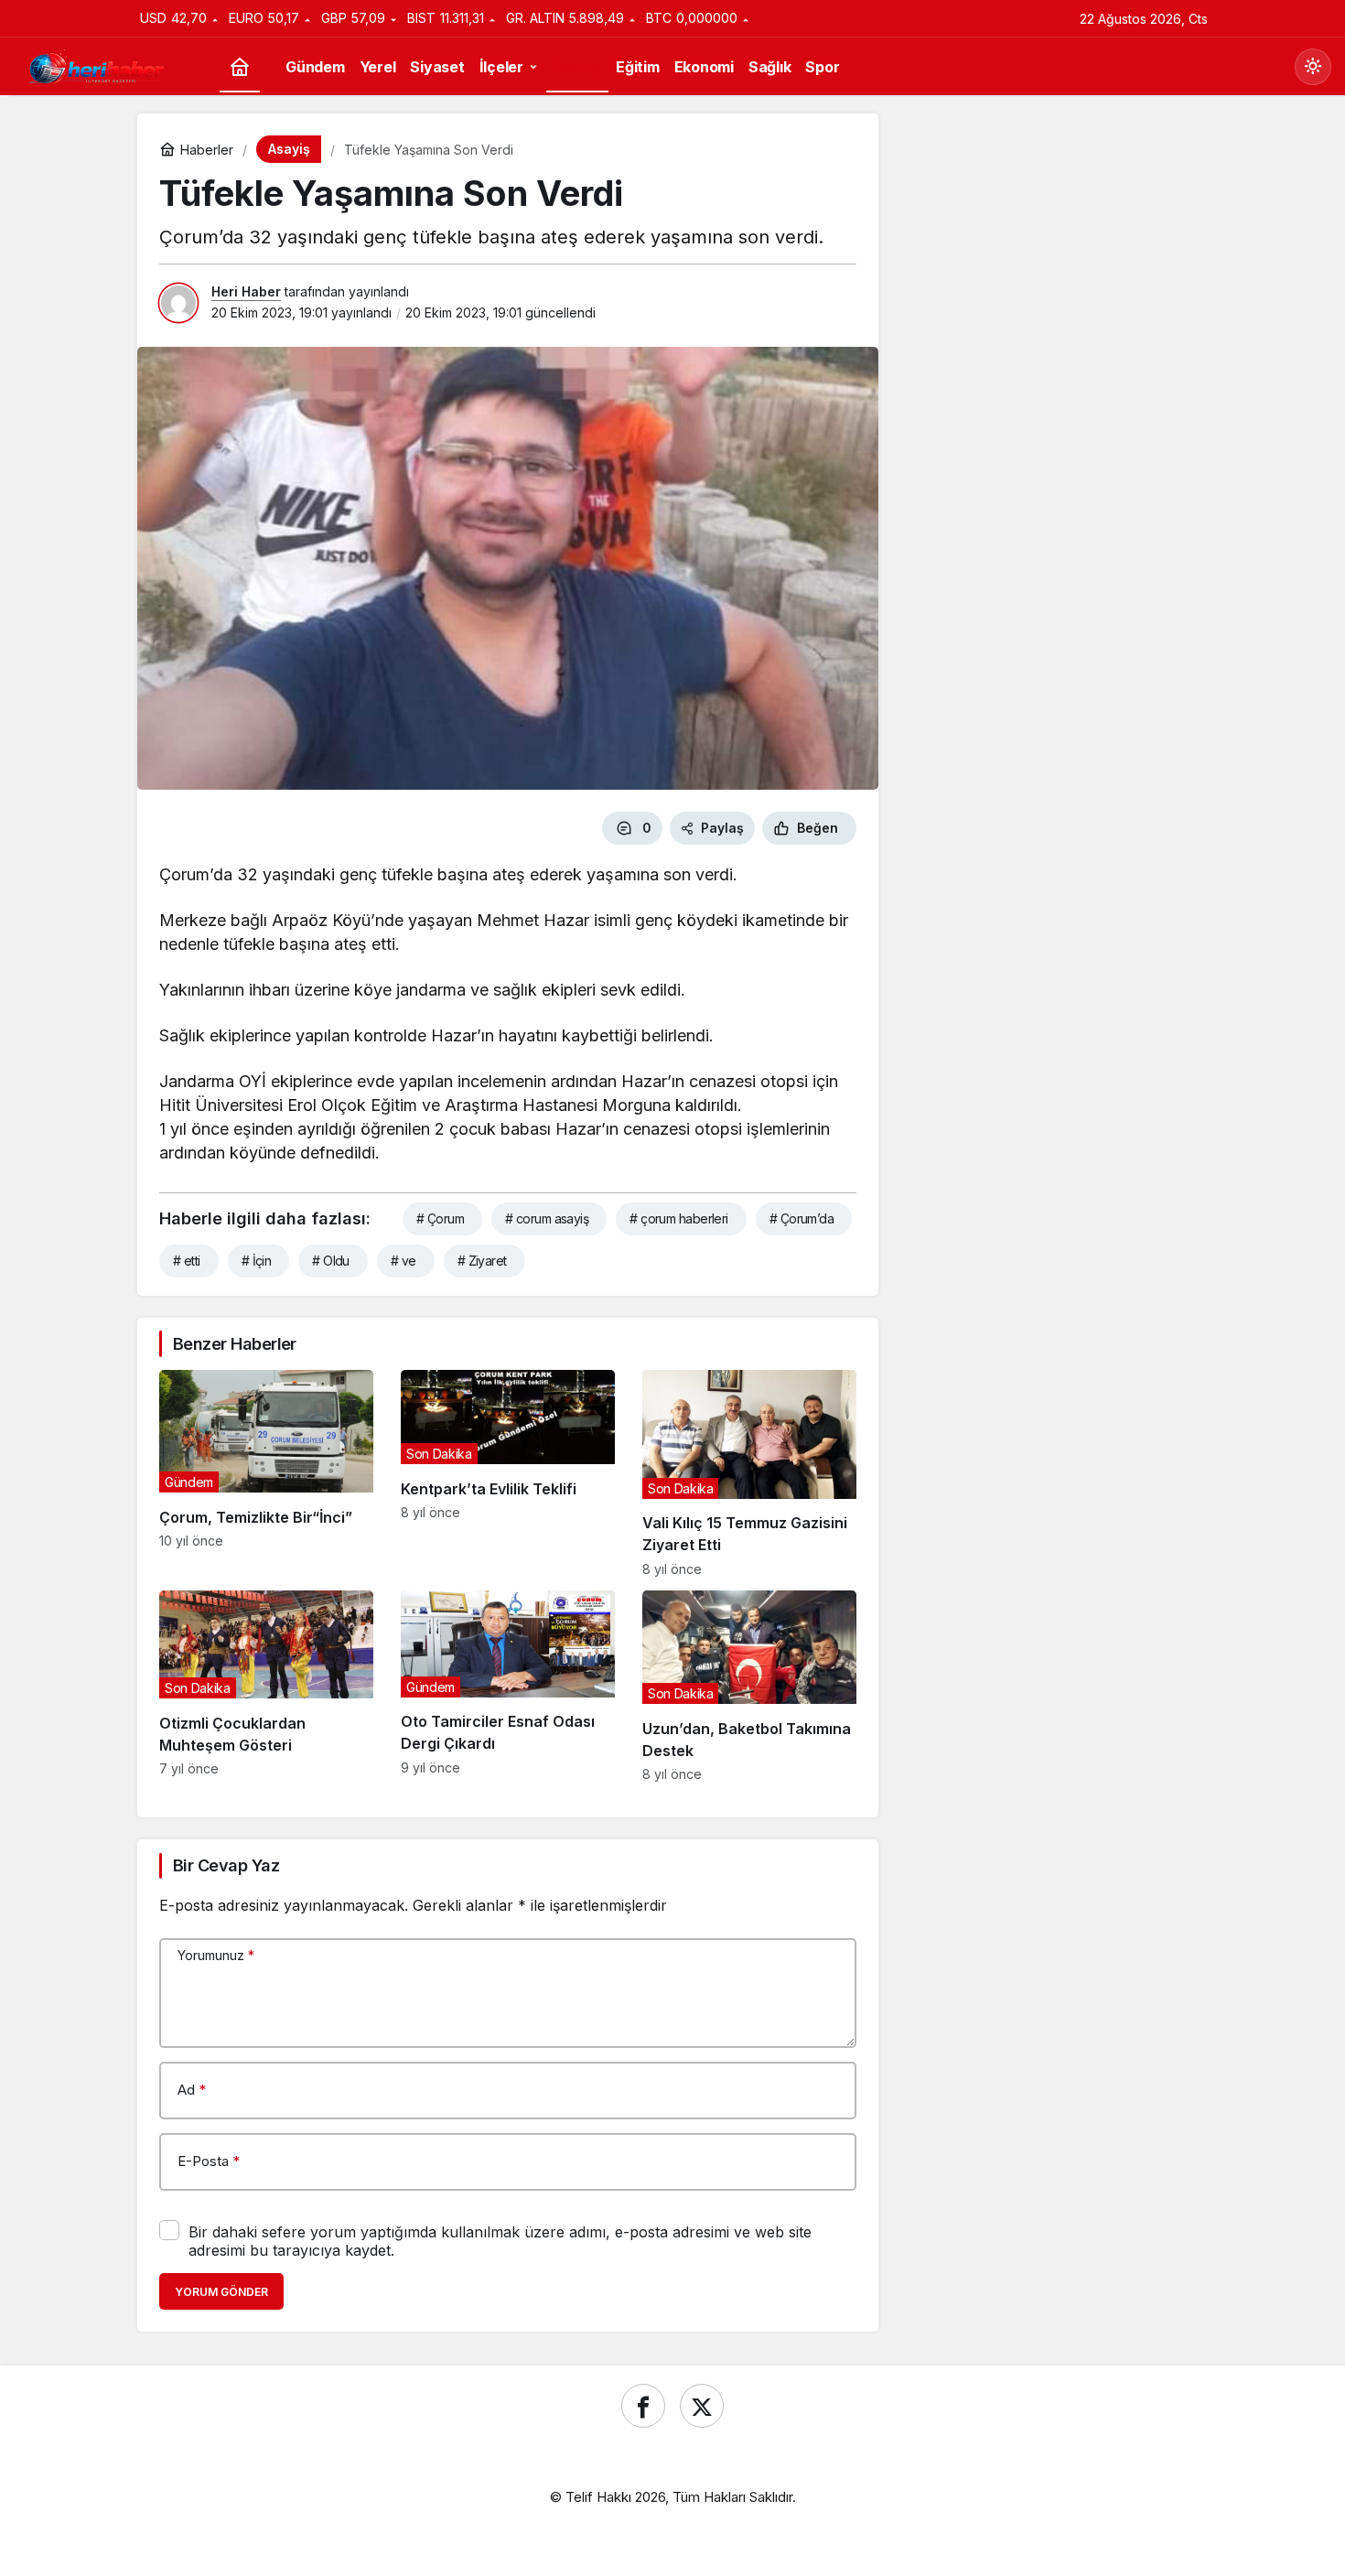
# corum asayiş (547, 1218)
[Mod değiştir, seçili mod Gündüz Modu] (1313, 67)
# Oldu (331, 1261)
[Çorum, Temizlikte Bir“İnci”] (266, 1473)
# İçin (257, 1261)
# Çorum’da (802, 1218)
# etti (187, 1261)
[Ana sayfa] (240, 67)
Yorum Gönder (221, 2292)
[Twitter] (702, 2406)
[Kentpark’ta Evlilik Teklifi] (508, 1473)
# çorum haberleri (678, 1218)
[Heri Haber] (96, 65)
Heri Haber (246, 291)
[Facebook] (643, 2406)
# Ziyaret (482, 1261)
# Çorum (440, 1218)
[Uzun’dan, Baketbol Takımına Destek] (749, 1686)
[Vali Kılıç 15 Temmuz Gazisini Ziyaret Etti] (749, 1473)
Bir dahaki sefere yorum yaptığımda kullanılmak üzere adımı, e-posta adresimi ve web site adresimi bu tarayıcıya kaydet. (500, 2241)
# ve (403, 1261)
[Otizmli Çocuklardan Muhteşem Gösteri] (266, 1686)
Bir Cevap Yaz (226, 1865)
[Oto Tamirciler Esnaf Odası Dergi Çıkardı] (508, 1686)
